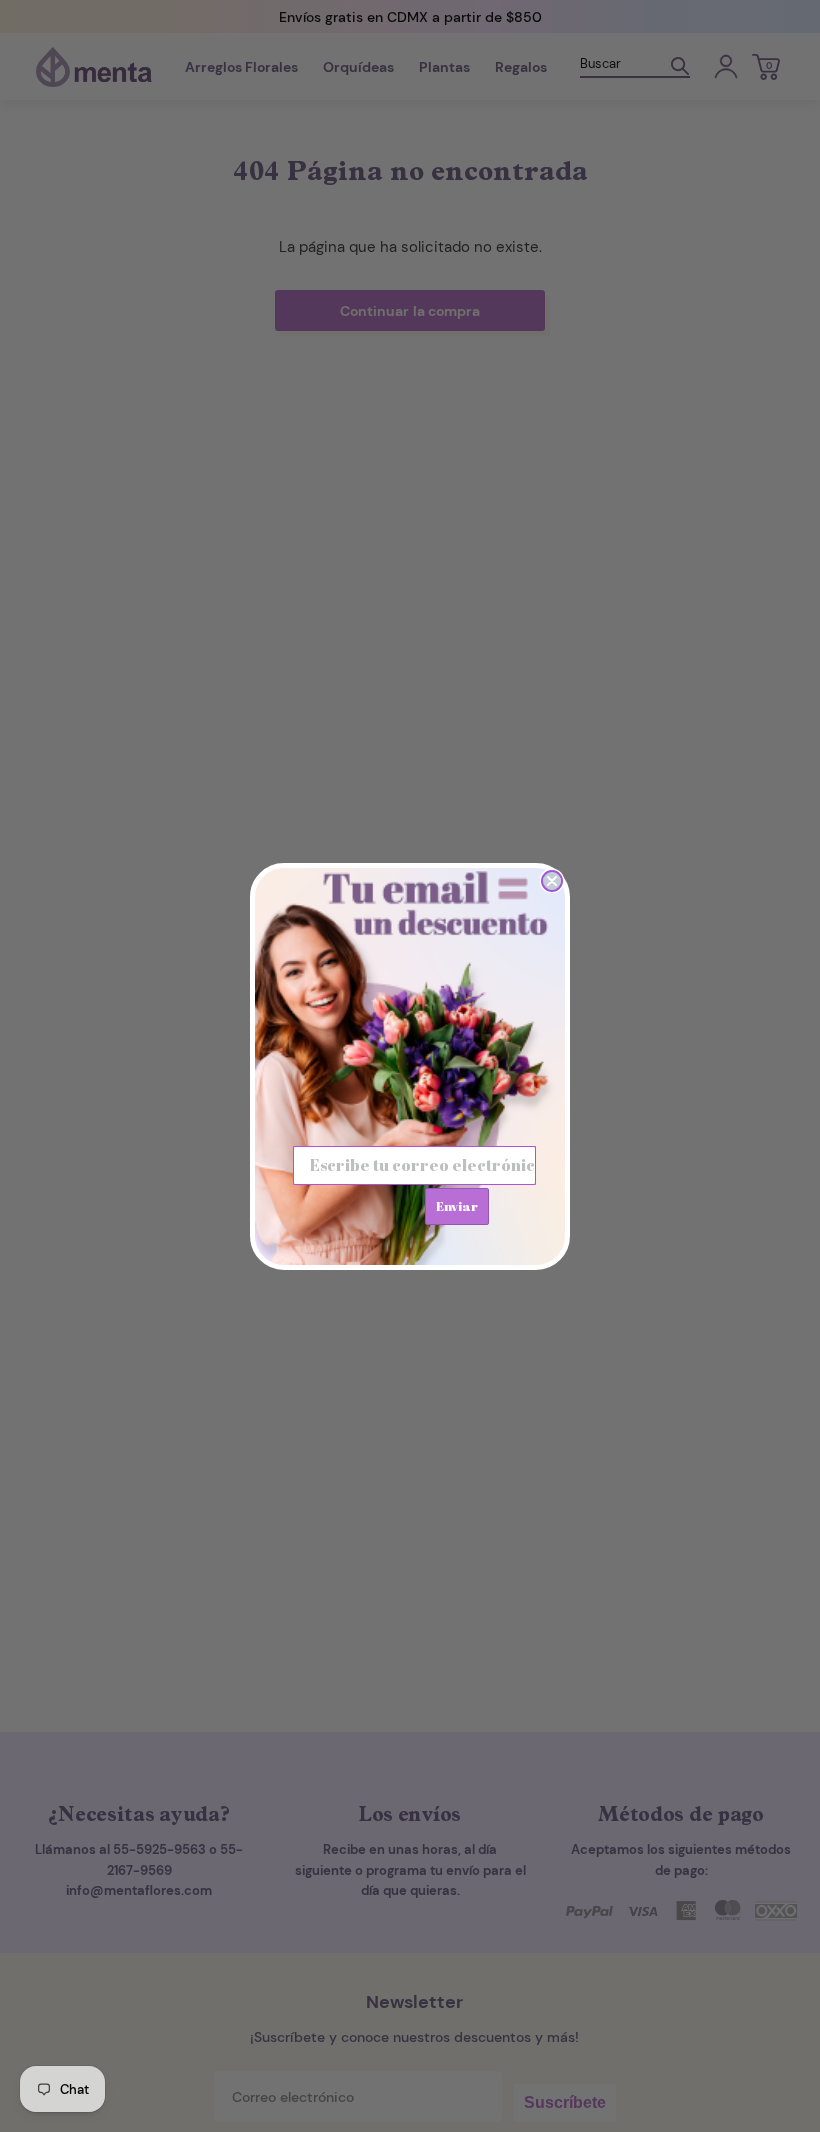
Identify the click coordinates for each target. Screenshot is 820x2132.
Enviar (457, 1206)
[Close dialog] (552, 881)
